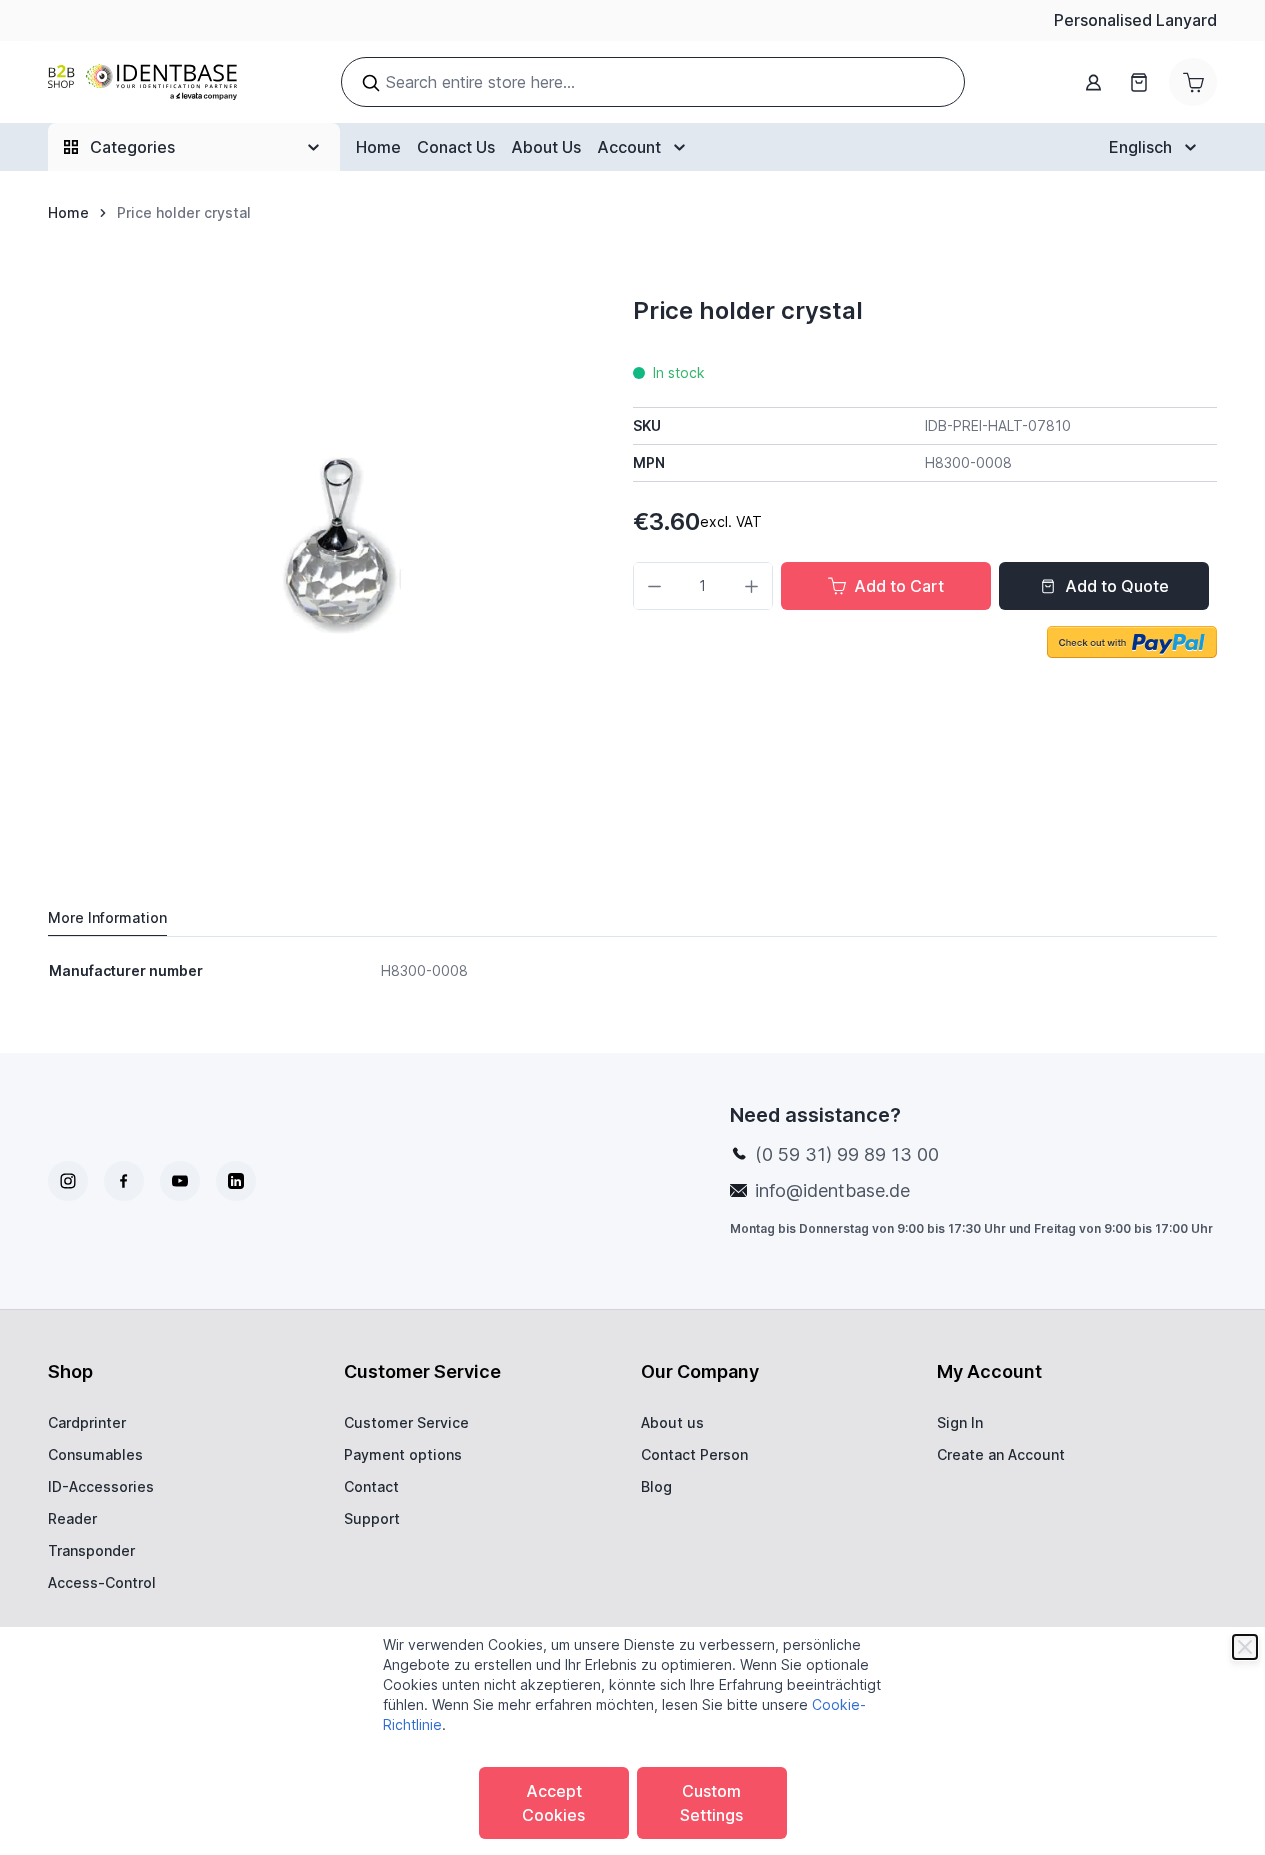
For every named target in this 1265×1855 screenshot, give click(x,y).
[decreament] (654, 586)
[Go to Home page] (142, 82)
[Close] (1245, 1647)
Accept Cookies (553, 1803)
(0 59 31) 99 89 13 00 (847, 1154)
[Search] (371, 83)
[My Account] (1093, 82)
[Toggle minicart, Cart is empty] (1193, 82)
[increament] (751, 586)
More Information (107, 917)
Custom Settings (711, 1803)
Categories (132, 147)
